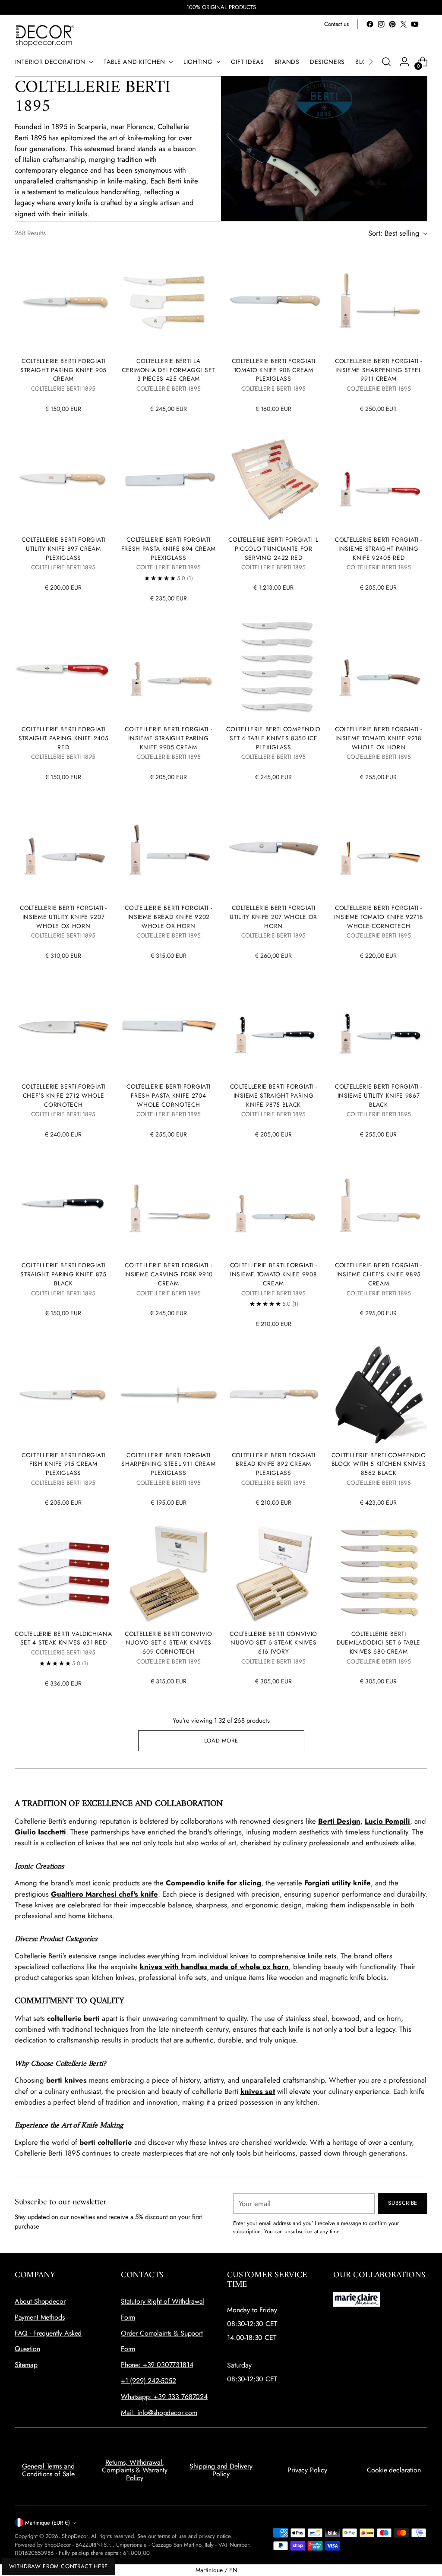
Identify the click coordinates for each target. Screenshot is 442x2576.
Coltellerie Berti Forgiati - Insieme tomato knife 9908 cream (274, 1274)
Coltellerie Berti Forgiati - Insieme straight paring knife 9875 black (274, 1095)
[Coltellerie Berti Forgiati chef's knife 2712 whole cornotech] (63, 1026)
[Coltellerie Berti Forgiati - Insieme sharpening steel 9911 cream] (379, 301)
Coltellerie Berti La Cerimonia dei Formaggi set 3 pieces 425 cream (168, 370)
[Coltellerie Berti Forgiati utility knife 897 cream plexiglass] (63, 480)
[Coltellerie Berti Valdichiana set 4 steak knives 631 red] (63, 1573)
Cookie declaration (394, 2470)
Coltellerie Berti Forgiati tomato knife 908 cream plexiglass (274, 370)
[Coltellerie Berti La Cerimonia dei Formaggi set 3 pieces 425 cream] (168, 301)
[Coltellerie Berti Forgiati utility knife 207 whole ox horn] (274, 848)
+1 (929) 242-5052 (148, 2381)
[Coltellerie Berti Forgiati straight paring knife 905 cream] (63, 301)
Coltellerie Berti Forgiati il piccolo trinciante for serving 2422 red (273, 548)
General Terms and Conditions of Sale (48, 2470)
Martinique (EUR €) (47, 2523)
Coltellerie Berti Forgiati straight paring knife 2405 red (64, 738)
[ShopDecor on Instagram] (381, 24)
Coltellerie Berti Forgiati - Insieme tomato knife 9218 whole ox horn (379, 738)
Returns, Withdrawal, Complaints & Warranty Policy (135, 2470)
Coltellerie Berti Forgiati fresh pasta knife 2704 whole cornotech (168, 1095)
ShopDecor (75, 2536)
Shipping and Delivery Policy (221, 2470)
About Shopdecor (40, 2301)
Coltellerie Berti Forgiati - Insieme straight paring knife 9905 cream (168, 738)
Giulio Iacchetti (40, 1832)
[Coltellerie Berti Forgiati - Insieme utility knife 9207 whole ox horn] (63, 848)
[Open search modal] (386, 62)
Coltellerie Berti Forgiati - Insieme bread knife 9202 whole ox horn (168, 917)
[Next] (371, 62)
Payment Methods (40, 2317)
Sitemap (26, 2365)
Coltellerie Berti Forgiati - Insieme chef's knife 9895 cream (379, 1274)
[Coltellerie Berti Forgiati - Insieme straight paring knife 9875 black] (274, 1026)
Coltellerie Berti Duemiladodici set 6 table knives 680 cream (379, 1643)
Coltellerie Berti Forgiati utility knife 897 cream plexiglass (63, 548)
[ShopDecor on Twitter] (404, 24)
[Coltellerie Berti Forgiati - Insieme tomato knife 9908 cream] (274, 1205)
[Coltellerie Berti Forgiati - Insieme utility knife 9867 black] (379, 1026)
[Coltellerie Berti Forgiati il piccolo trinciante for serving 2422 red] (274, 480)
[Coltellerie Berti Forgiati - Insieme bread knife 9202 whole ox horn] (168, 848)
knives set (258, 2091)
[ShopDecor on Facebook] (370, 24)
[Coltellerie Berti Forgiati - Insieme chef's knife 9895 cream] (379, 1205)
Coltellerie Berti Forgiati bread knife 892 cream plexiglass (274, 1464)
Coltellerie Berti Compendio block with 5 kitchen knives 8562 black (379, 1464)
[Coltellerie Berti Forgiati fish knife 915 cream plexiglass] (63, 1395)
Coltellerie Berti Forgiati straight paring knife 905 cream (63, 370)
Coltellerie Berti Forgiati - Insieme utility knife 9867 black (379, 1095)
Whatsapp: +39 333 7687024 (164, 2397)
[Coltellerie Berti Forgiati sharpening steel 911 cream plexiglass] (168, 1395)
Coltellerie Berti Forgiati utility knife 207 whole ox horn (273, 917)
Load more (221, 1741)
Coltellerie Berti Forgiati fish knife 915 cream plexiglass (63, 1464)
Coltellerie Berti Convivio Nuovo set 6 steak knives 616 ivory (273, 1643)
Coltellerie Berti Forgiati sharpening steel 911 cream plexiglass (168, 1464)
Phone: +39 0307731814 (157, 2365)
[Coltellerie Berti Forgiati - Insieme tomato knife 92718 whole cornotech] (379, 848)
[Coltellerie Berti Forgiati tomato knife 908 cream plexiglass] (274, 301)
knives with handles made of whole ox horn (214, 1967)
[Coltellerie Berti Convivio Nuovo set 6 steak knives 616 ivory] (274, 1573)
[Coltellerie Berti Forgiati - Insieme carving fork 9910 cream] (168, 1205)
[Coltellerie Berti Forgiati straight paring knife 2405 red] (63, 669)
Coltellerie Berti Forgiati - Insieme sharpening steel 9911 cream (379, 370)
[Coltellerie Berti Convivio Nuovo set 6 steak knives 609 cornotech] (168, 1573)
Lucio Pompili (387, 1821)
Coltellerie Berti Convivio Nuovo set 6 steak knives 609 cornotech (169, 1643)
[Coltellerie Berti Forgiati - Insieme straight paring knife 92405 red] (379, 480)
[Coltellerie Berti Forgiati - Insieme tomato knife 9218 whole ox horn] (379, 669)
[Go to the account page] (404, 62)
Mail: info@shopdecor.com (159, 2413)
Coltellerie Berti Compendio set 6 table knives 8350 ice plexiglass (273, 738)
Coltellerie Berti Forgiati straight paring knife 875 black (63, 1274)
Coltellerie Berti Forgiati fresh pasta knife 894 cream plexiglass (169, 548)
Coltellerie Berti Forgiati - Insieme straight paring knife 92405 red (379, 548)
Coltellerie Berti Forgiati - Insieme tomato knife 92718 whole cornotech (379, 917)
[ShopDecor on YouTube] (415, 24)
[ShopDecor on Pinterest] (392, 24)
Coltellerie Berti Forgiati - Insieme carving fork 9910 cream (169, 1274)
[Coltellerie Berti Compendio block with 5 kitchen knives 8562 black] (379, 1395)
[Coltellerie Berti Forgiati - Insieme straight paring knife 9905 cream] (168, 669)
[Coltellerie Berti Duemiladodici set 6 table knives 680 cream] (379, 1573)
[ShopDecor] (45, 35)
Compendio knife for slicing (213, 1883)
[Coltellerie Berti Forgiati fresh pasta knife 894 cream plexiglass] (168, 480)
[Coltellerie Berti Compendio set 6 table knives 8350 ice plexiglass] (274, 669)
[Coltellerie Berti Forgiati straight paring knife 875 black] (63, 1205)
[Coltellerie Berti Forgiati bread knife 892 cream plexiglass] (274, 1395)
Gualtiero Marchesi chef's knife (104, 1894)
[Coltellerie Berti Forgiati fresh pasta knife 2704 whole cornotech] (168, 1026)
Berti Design (339, 1821)
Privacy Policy (307, 2470)
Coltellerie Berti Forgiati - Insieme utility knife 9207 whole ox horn (63, 917)
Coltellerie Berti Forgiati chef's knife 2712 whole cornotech (63, 1095)
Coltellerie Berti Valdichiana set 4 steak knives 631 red (63, 1638)
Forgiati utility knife (338, 1883)
